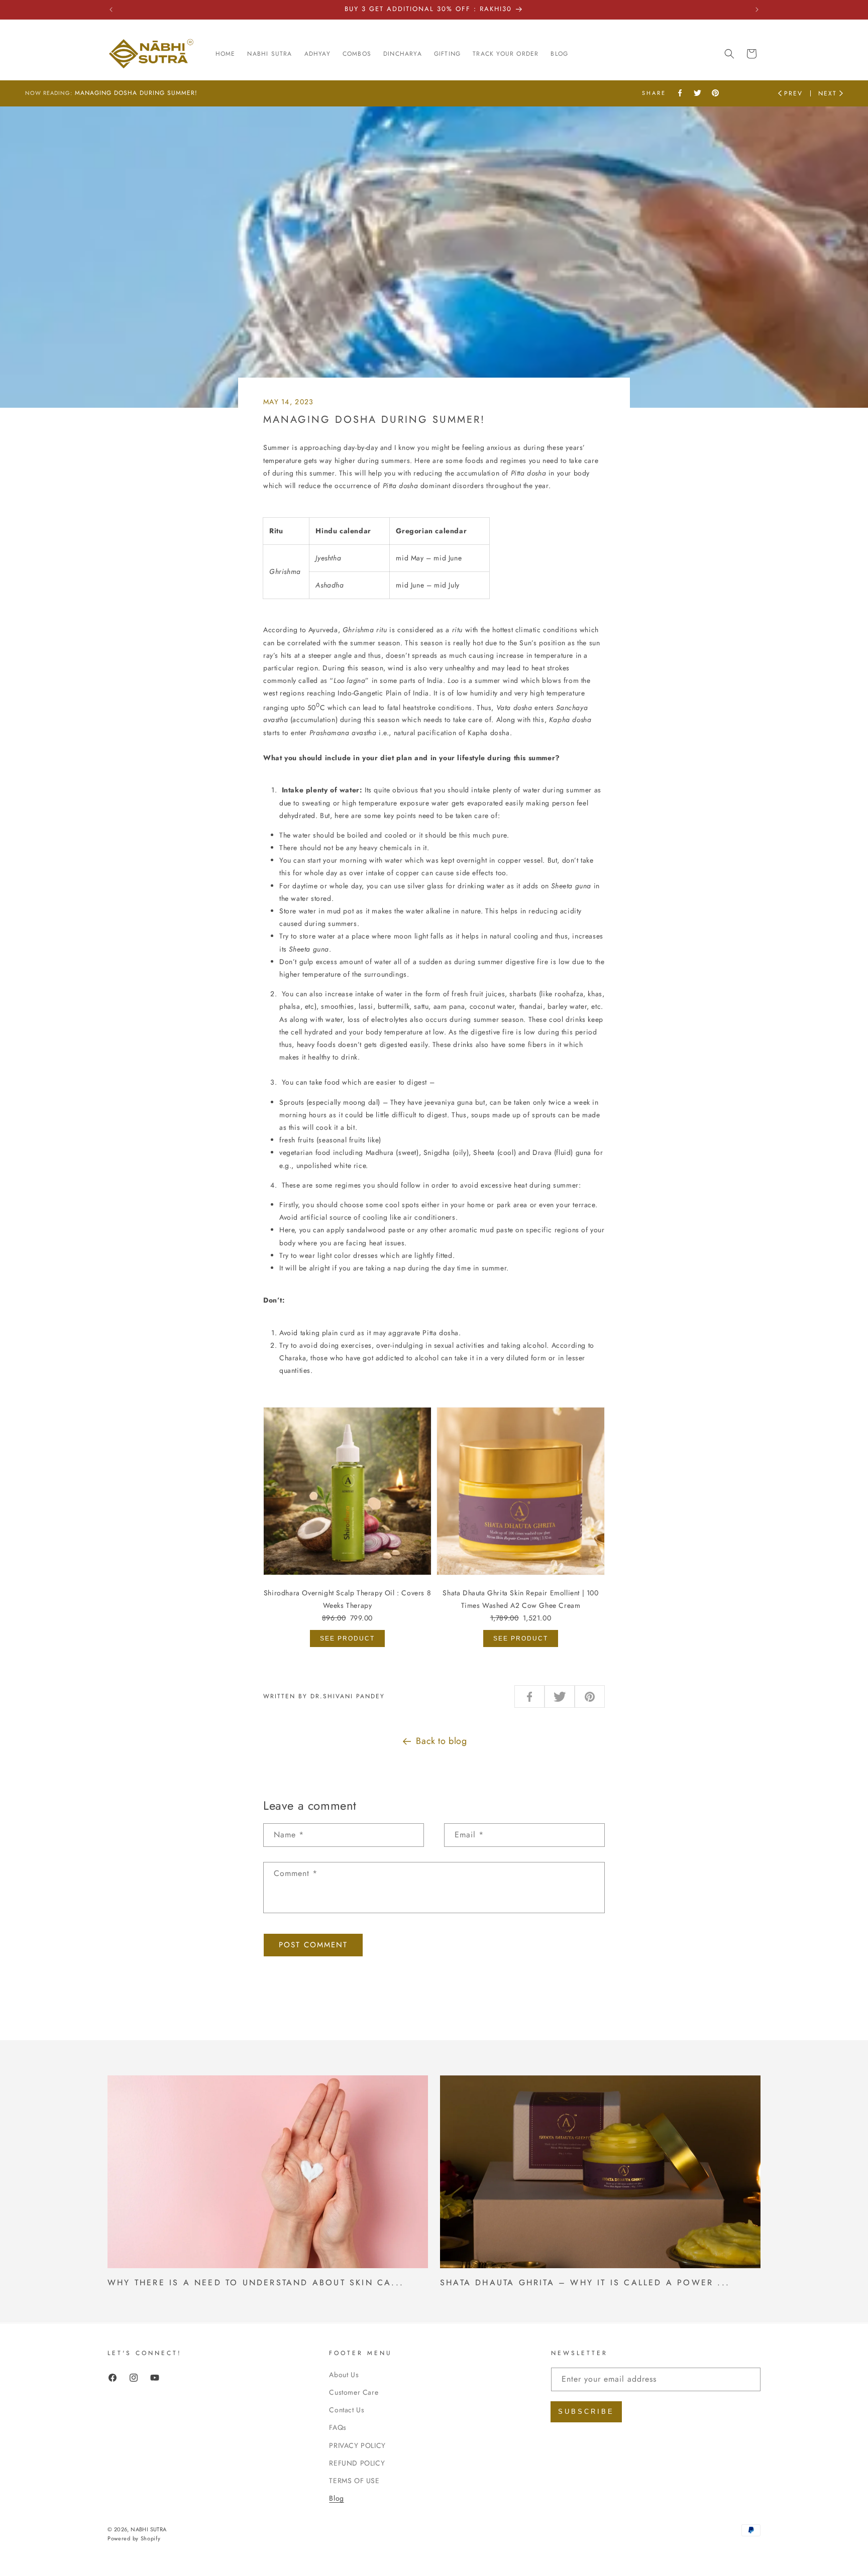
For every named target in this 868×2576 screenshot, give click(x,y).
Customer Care (354, 2392)
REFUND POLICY (357, 2463)
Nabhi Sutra (148, 2529)
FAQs (338, 2427)
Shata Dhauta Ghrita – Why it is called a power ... (585, 2282)
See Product (347, 1638)
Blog (336, 2498)
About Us (344, 2374)
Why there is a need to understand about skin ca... (256, 2282)
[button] (729, 54)
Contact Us (347, 2410)
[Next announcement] (757, 10)
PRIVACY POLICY (357, 2445)
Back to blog (441, 1741)
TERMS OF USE (354, 2480)
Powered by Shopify (134, 2538)
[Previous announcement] (111, 10)
